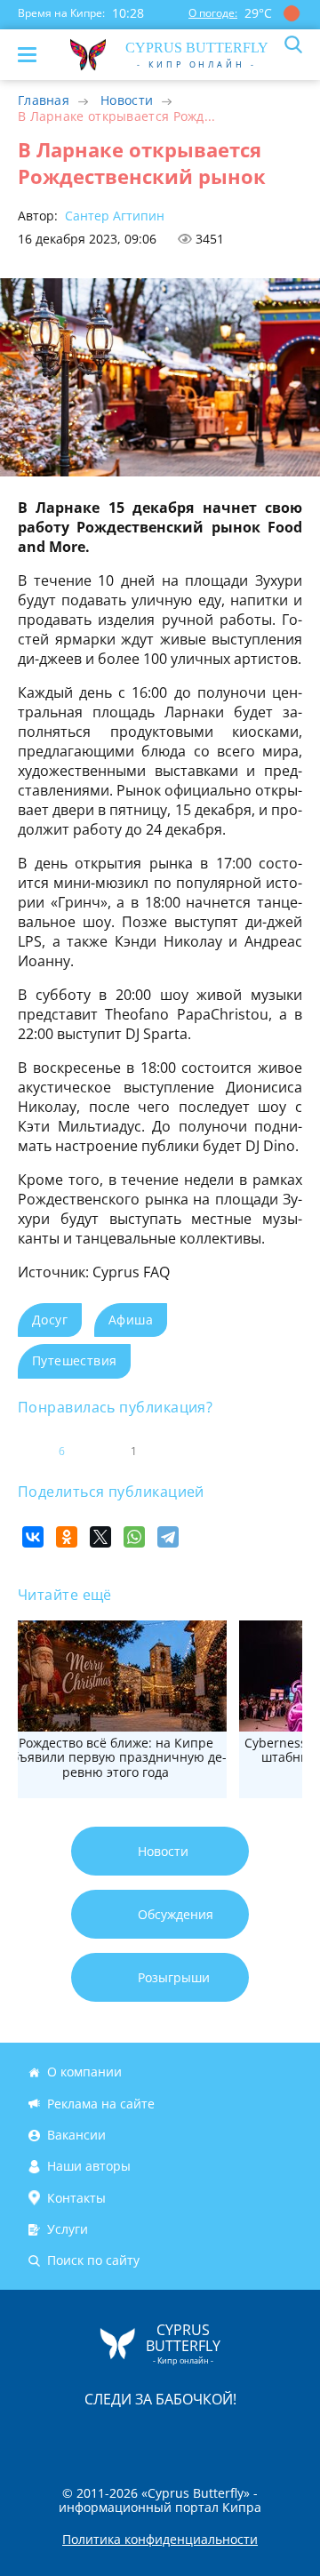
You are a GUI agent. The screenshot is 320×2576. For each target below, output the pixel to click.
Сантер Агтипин (113, 216)
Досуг (50, 1320)
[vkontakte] (223, 2436)
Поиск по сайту (93, 2261)
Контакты (76, 2198)
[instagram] (100, 2436)
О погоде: (213, 13)
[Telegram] (168, 1537)
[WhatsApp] (134, 1537)
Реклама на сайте (101, 2104)
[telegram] (182, 2436)
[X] (100, 1537)
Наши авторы (89, 2166)
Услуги (68, 2229)
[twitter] (141, 2436)
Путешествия (74, 1360)
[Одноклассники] (67, 1537)
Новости (127, 100)
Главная (44, 100)
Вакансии (76, 2135)
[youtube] (262, 2436)
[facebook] (60, 2436)
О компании (84, 2072)
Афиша (131, 1320)
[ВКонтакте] (33, 1537)
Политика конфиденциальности (160, 2540)
